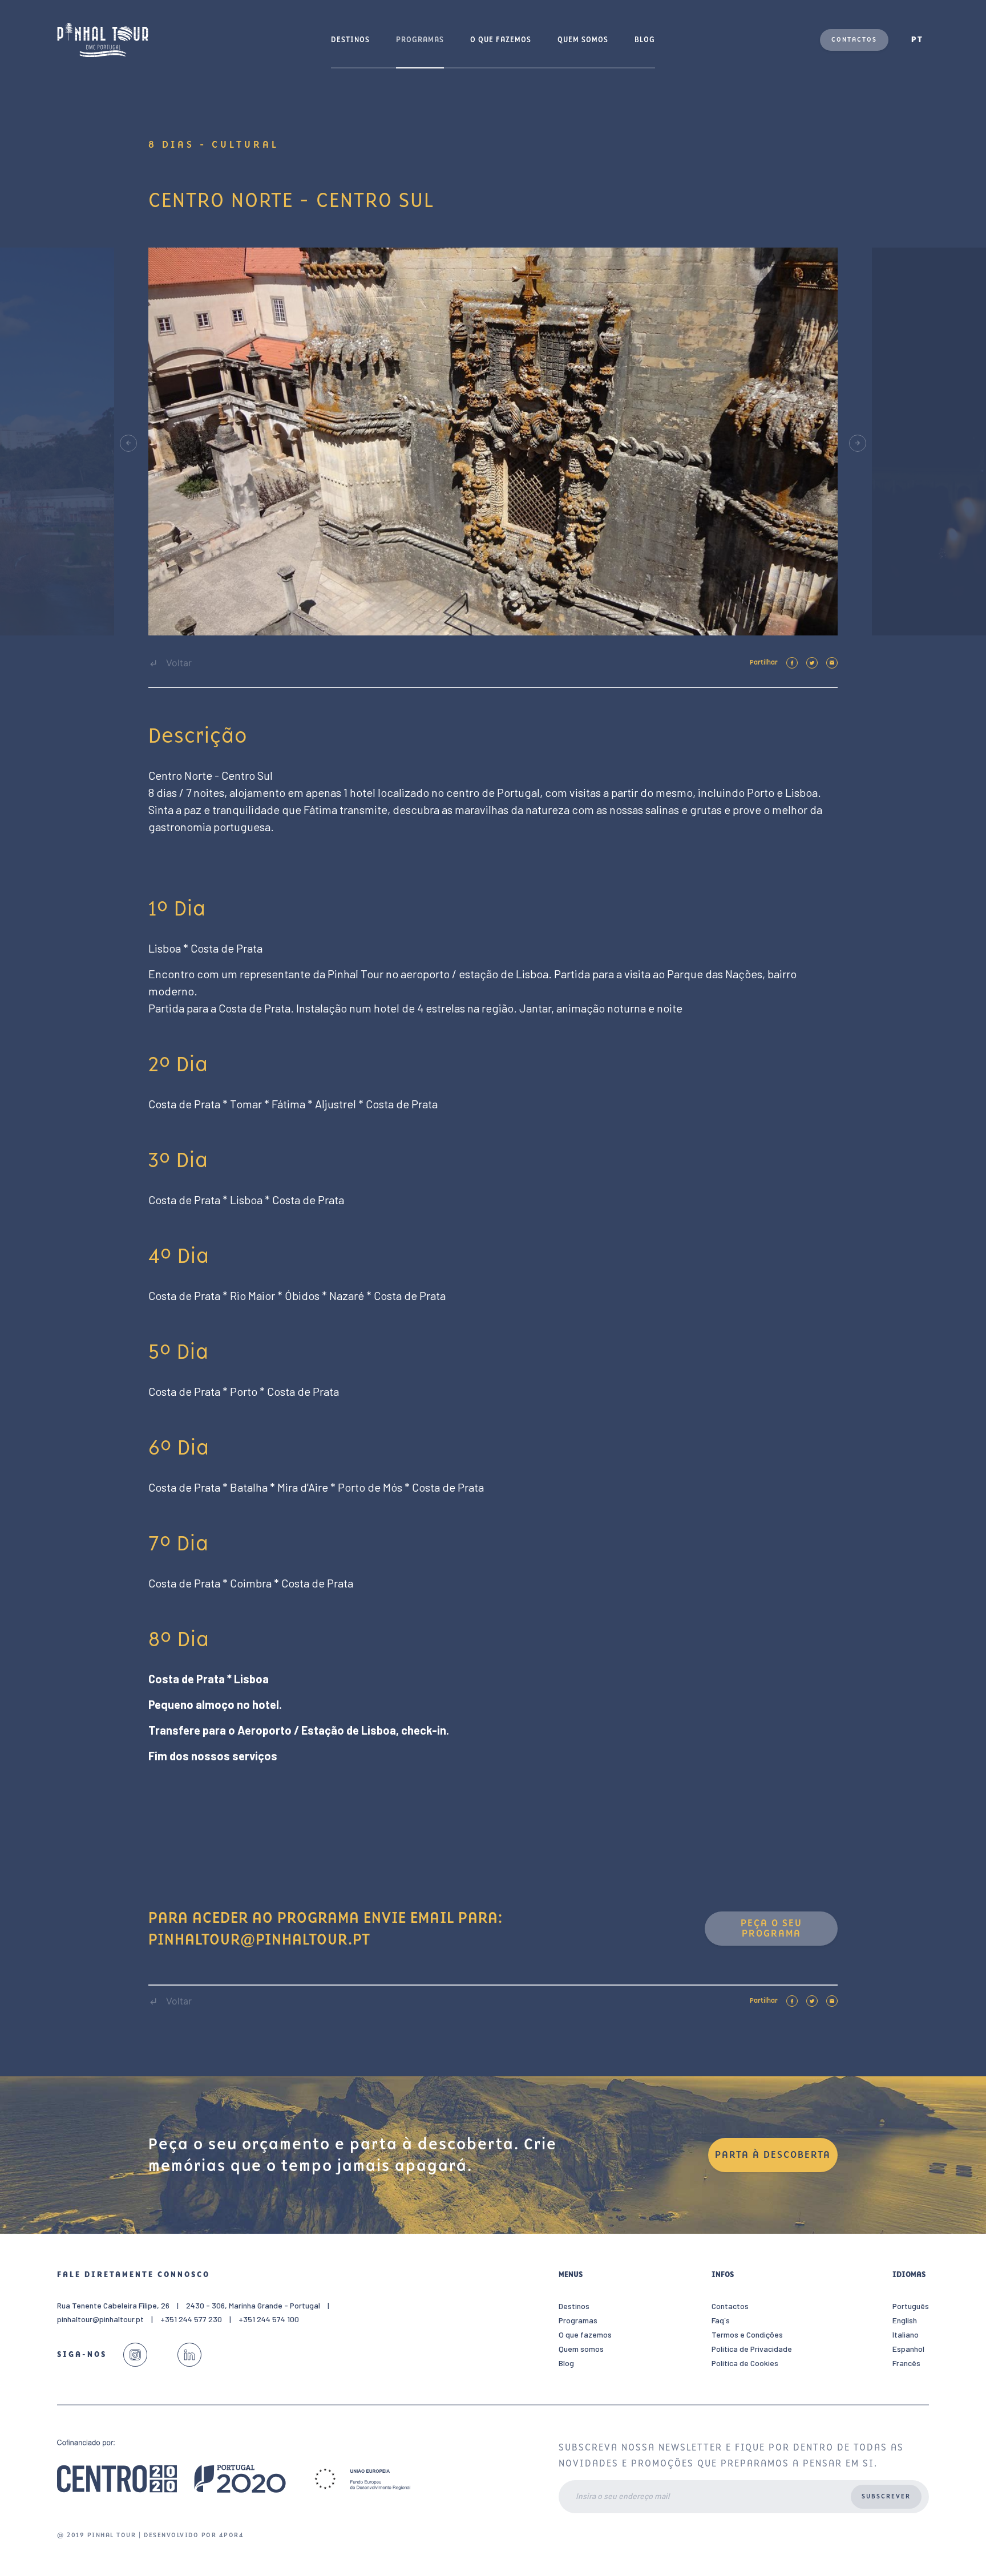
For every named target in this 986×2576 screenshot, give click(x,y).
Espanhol (908, 2349)
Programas (420, 40)
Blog (645, 40)
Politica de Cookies (745, 2363)
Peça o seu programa (771, 1928)
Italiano (906, 2334)
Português (911, 2306)
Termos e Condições (747, 2334)
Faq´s (721, 2320)
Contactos (854, 40)
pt (917, 40)
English (905, 2320)
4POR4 (232, 2535)
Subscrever (886, 2496)
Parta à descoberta (773, 2155)
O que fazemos (501, 40)
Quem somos (583, 40)
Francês (906, 2363)
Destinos (350, 40)
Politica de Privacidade (752, 2349)
